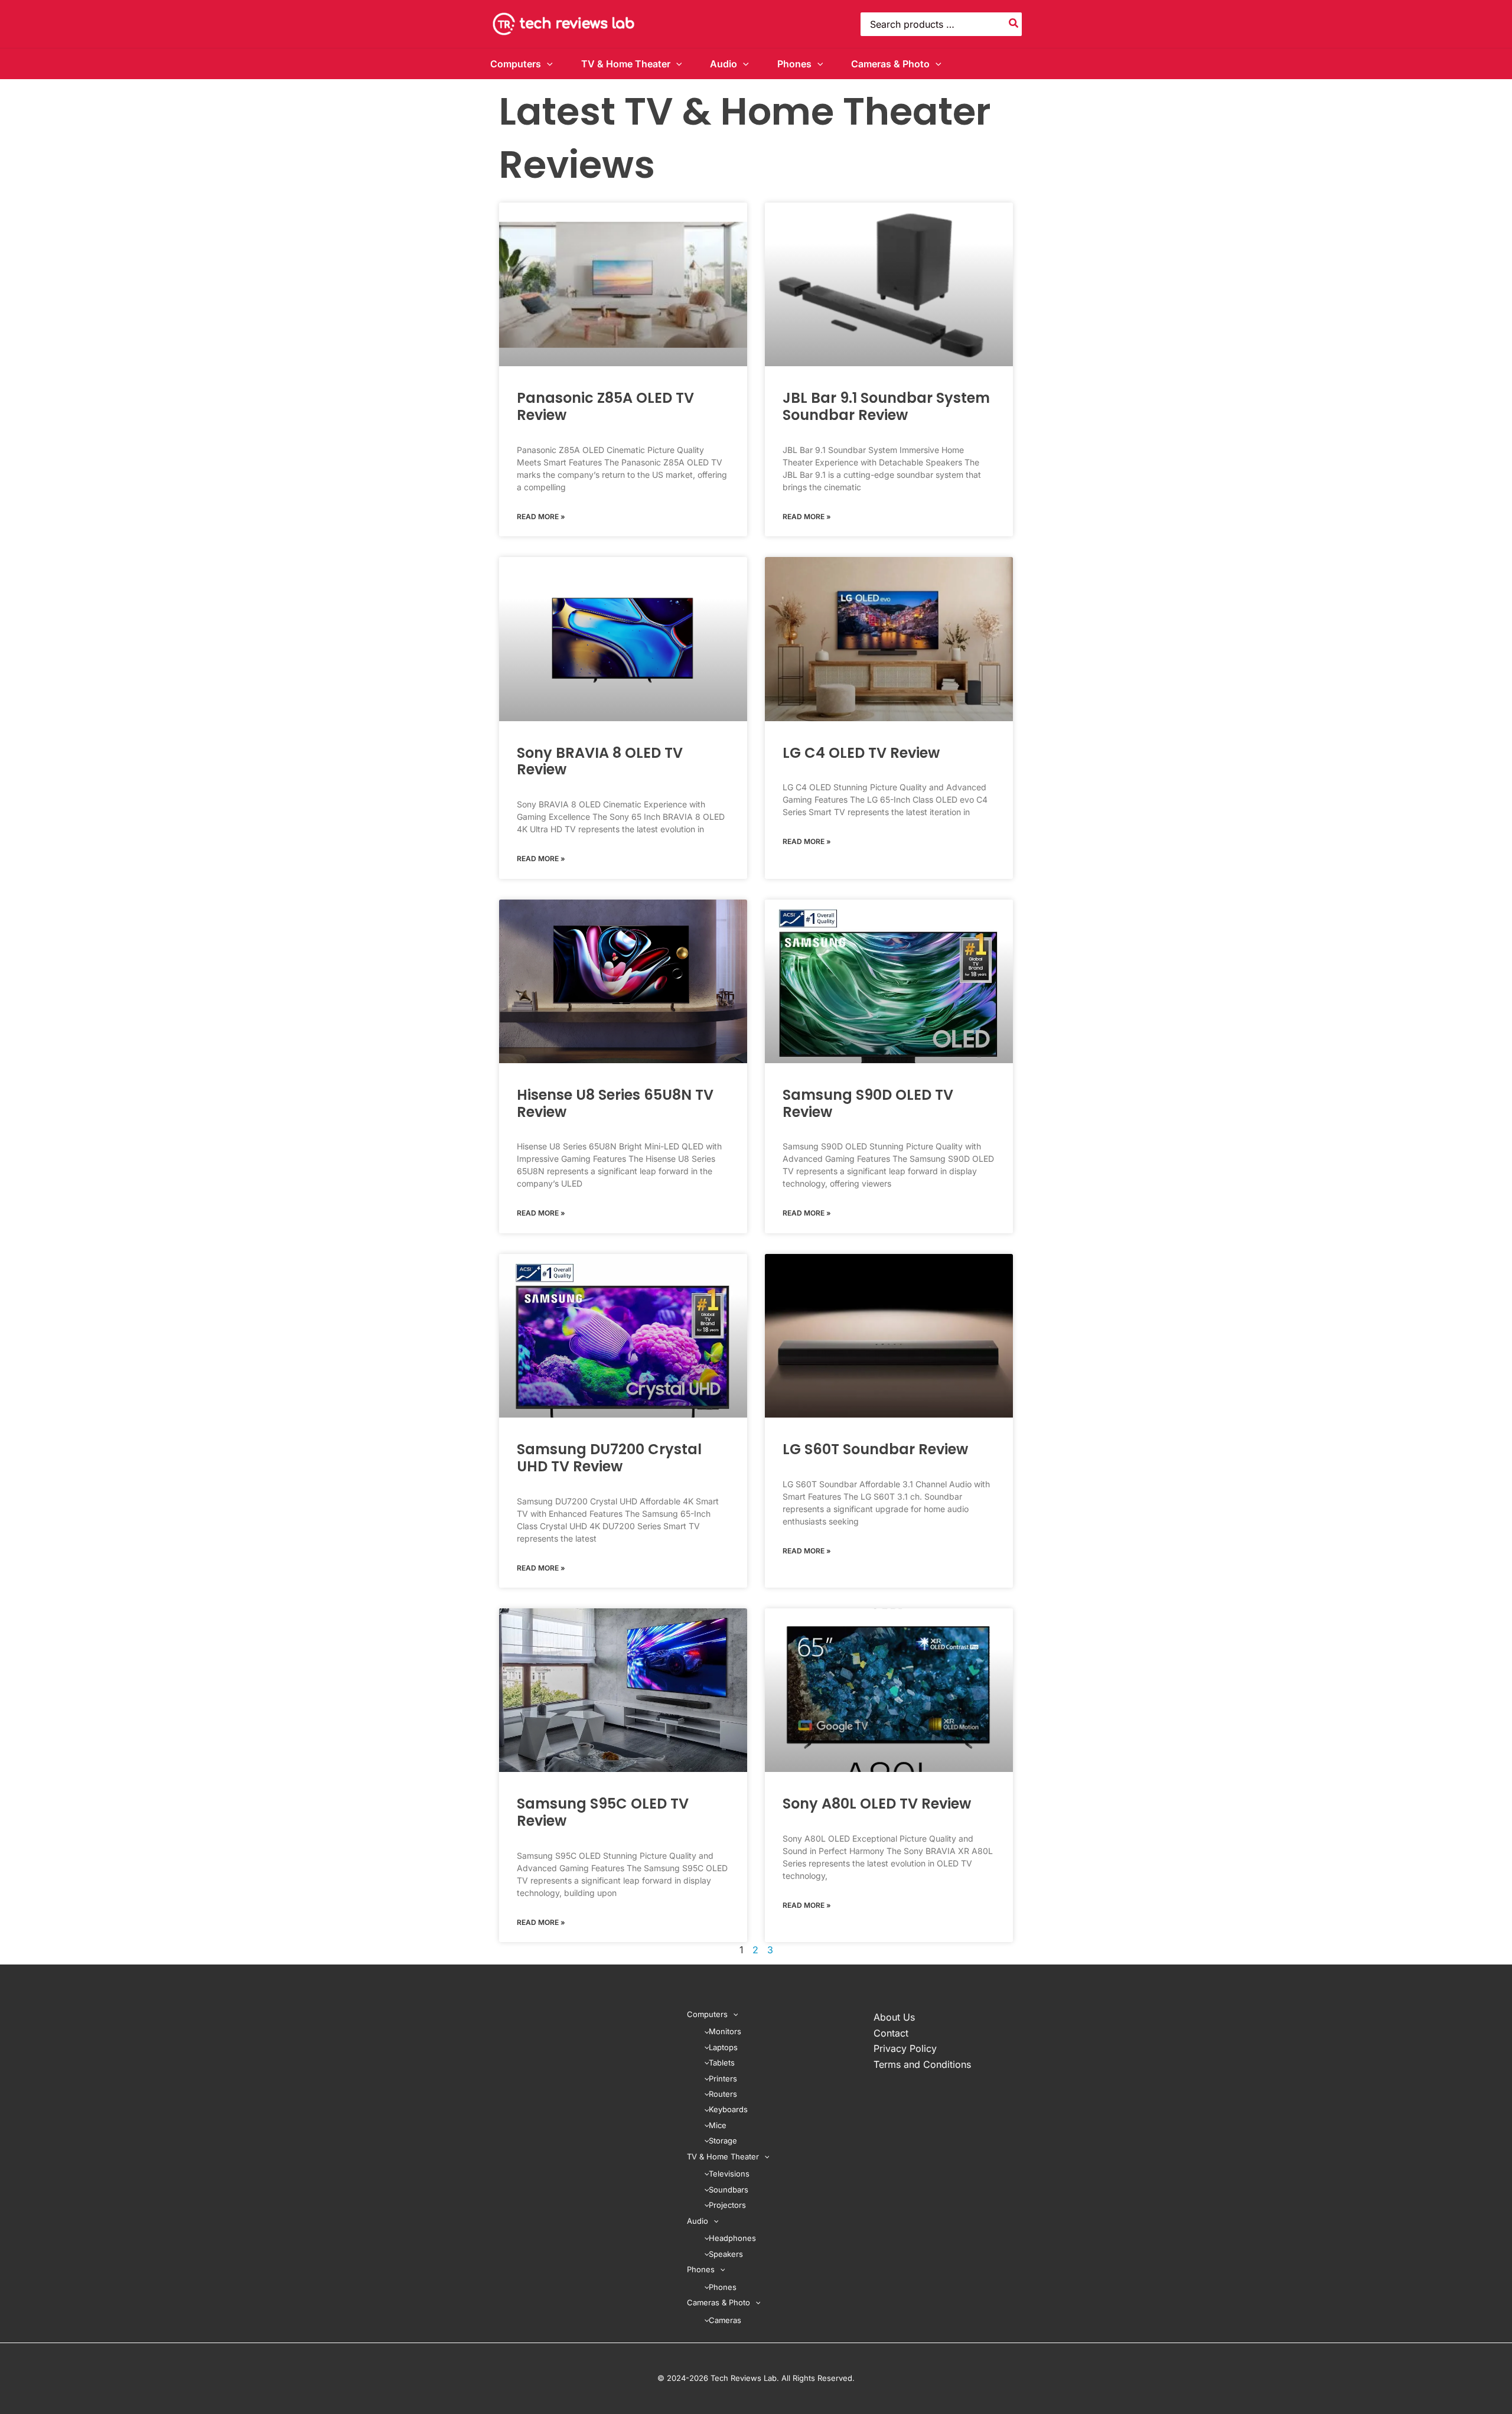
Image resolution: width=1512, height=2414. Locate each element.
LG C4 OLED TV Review (861, 753)
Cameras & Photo (890, 64)
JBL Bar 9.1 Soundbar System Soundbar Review (886, 406)
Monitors (725, 2031)
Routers (723, 2094)
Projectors (727, 2205)
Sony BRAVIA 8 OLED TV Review (600, 761)
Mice (718, 2125)
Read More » (541, 517)
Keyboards (728, 2109)
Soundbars (729, 2190)
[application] (547, 64)
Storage (723, 2141)
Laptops (723, 2047)
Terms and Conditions (922, 2064)
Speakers (726, 2254)
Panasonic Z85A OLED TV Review (605, 406)
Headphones (732, 2238)
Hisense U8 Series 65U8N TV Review (615, 1103)
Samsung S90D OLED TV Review (868, 1103)
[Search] (1014, 24)
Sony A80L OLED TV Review (877, 1804)
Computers (516, 64)
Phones (794, 64)
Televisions (729, 2174)
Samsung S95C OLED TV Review (603, 1812)
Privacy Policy (905, 2048)
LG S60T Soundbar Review (875, 1449)
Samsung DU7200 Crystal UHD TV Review (609, 1458)
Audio (724, 64)
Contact (891, 2033)
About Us (894, 2017)
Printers (723, 2079)
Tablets (722, 2063)
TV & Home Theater (626, 64)
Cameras (725, 2320)
